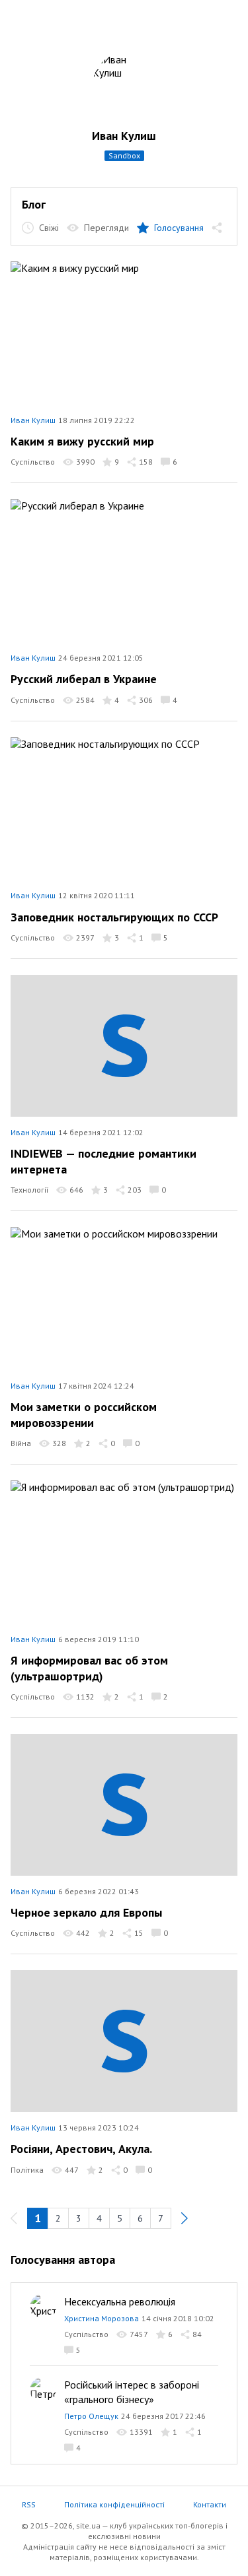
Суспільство (33, 462)
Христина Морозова (102, 2318)
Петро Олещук (91, 2416)
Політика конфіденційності (114, 2504)
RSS (29, 2504)
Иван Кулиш (124, 136)
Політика (27, 2170)
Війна (21, 1443)
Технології (29, 1190)
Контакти (210, 2504)
